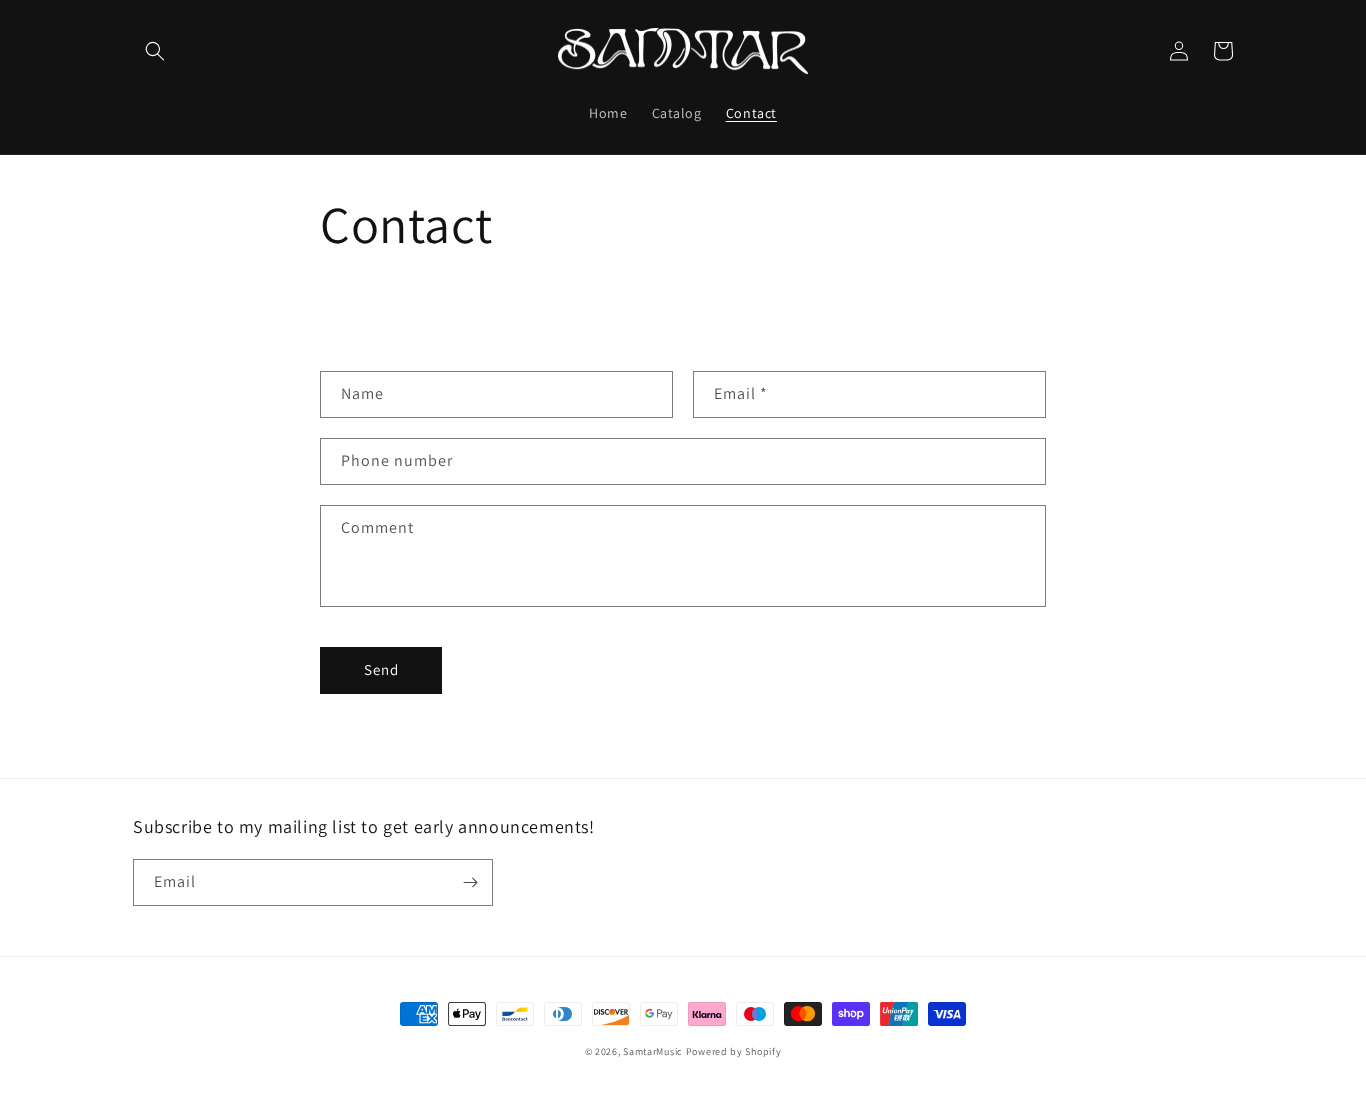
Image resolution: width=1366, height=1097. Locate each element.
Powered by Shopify (734, 1051)
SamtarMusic (653, 1051)
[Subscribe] (470, 882)
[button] (155, 51)
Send (381, 669)
